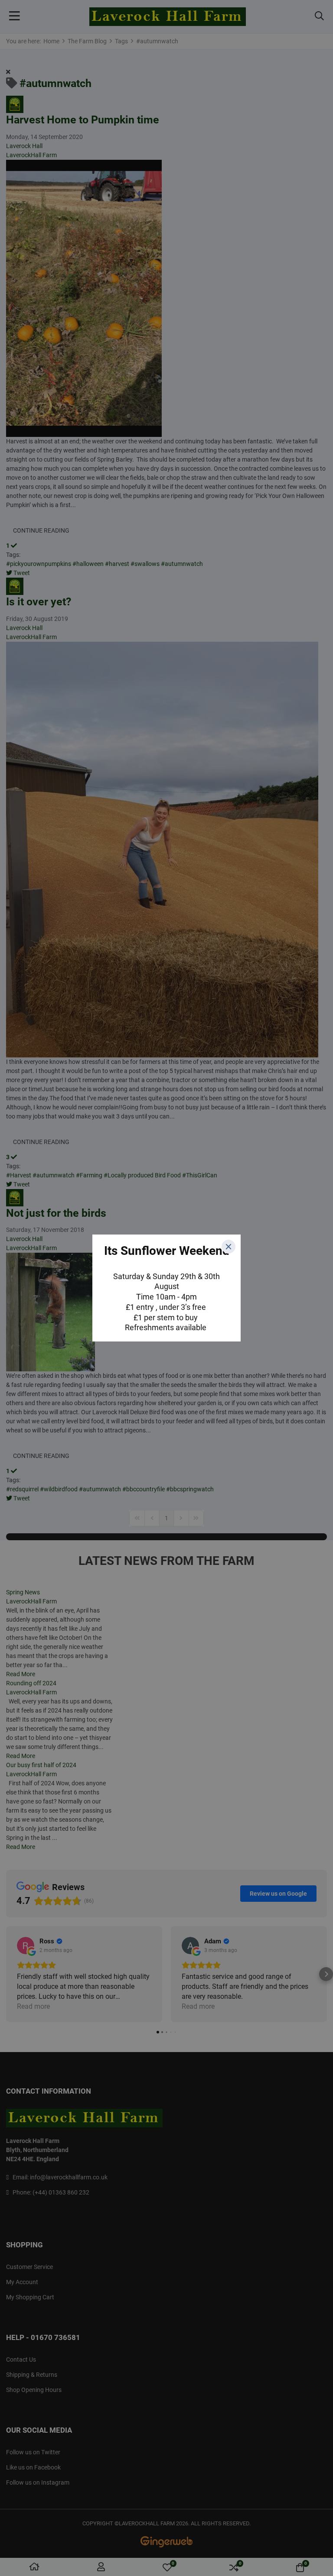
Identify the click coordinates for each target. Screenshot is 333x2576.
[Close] (229, 1247)
